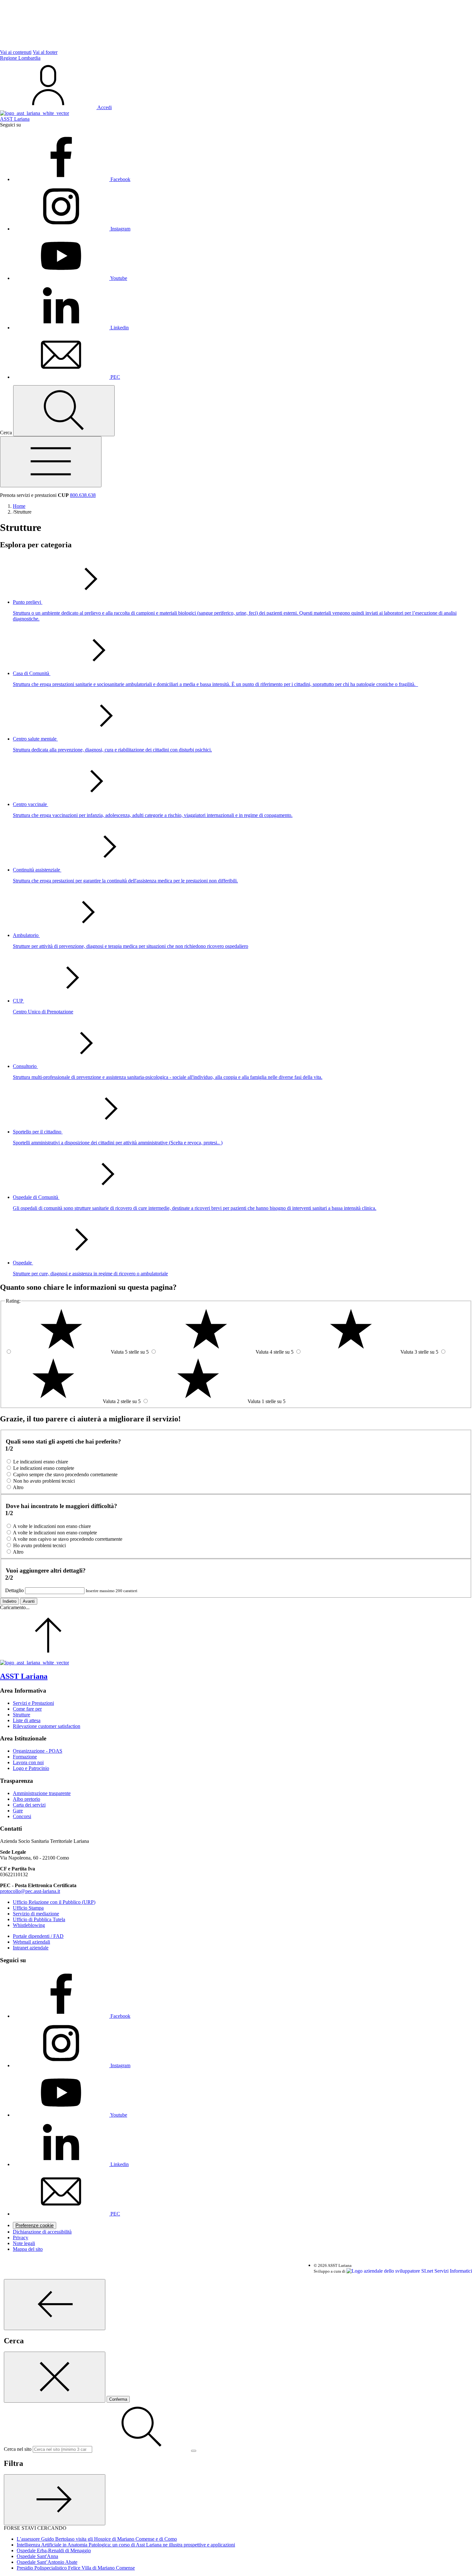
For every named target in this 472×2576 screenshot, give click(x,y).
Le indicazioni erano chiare (41, 1462)
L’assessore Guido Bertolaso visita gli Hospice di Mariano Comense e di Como (97, 2539)
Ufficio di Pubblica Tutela (39, 1919)
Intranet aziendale (31, 1948)
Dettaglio (14, 1590)
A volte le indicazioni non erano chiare (52, 1526)
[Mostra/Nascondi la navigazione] (51, 462)
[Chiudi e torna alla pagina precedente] (55, 2377)
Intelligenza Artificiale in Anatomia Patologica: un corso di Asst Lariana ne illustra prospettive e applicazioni (126, 2545)
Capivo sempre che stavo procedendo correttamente (65, 1474)
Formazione (25, 1757)
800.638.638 (83, 495)
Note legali (24, 2243)
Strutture (22, 1715)
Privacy (21, 2238)
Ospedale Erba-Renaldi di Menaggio (54, 2550)
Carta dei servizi (29, 1805)
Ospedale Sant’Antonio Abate (47, 2562)
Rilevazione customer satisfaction (47, 1726)
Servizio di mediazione (36, 1914)
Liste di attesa (27, 1720)
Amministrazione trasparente (42, 1793)
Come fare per (27, 1709)
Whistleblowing (29, 1925)
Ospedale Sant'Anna (37, 2556)
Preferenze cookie (35, 2225)
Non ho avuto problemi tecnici (44, 1481)
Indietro (9, 1601)
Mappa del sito (28, 2249)
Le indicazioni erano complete (44, 1468)
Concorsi (22, 1816)
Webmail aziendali (31, 1942)
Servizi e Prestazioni (33, 1703)
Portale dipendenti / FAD (38, 1936)
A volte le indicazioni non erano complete (55, 1533)
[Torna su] (48, 1657)
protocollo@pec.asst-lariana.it (30, 1891)
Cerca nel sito (18, 2449)
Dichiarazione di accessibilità (42, 2232)
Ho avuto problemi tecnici (39, 1545)
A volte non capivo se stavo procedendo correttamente (68, 1539)
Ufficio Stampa (28, 1908)
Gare (18, 1811)
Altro (18, 1487)
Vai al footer (45, 52)
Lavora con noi (28, 1762)
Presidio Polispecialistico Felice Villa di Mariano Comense (76, 2568)
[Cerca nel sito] (64, 411)
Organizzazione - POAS (38, 1751)
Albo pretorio (26, 1799)
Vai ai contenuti (16, 52)
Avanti (29, 1601)
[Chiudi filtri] (55, 2500)
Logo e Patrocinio (31, 1768)
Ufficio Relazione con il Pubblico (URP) (54, 1902)
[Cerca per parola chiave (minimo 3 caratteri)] (55, 2305)
